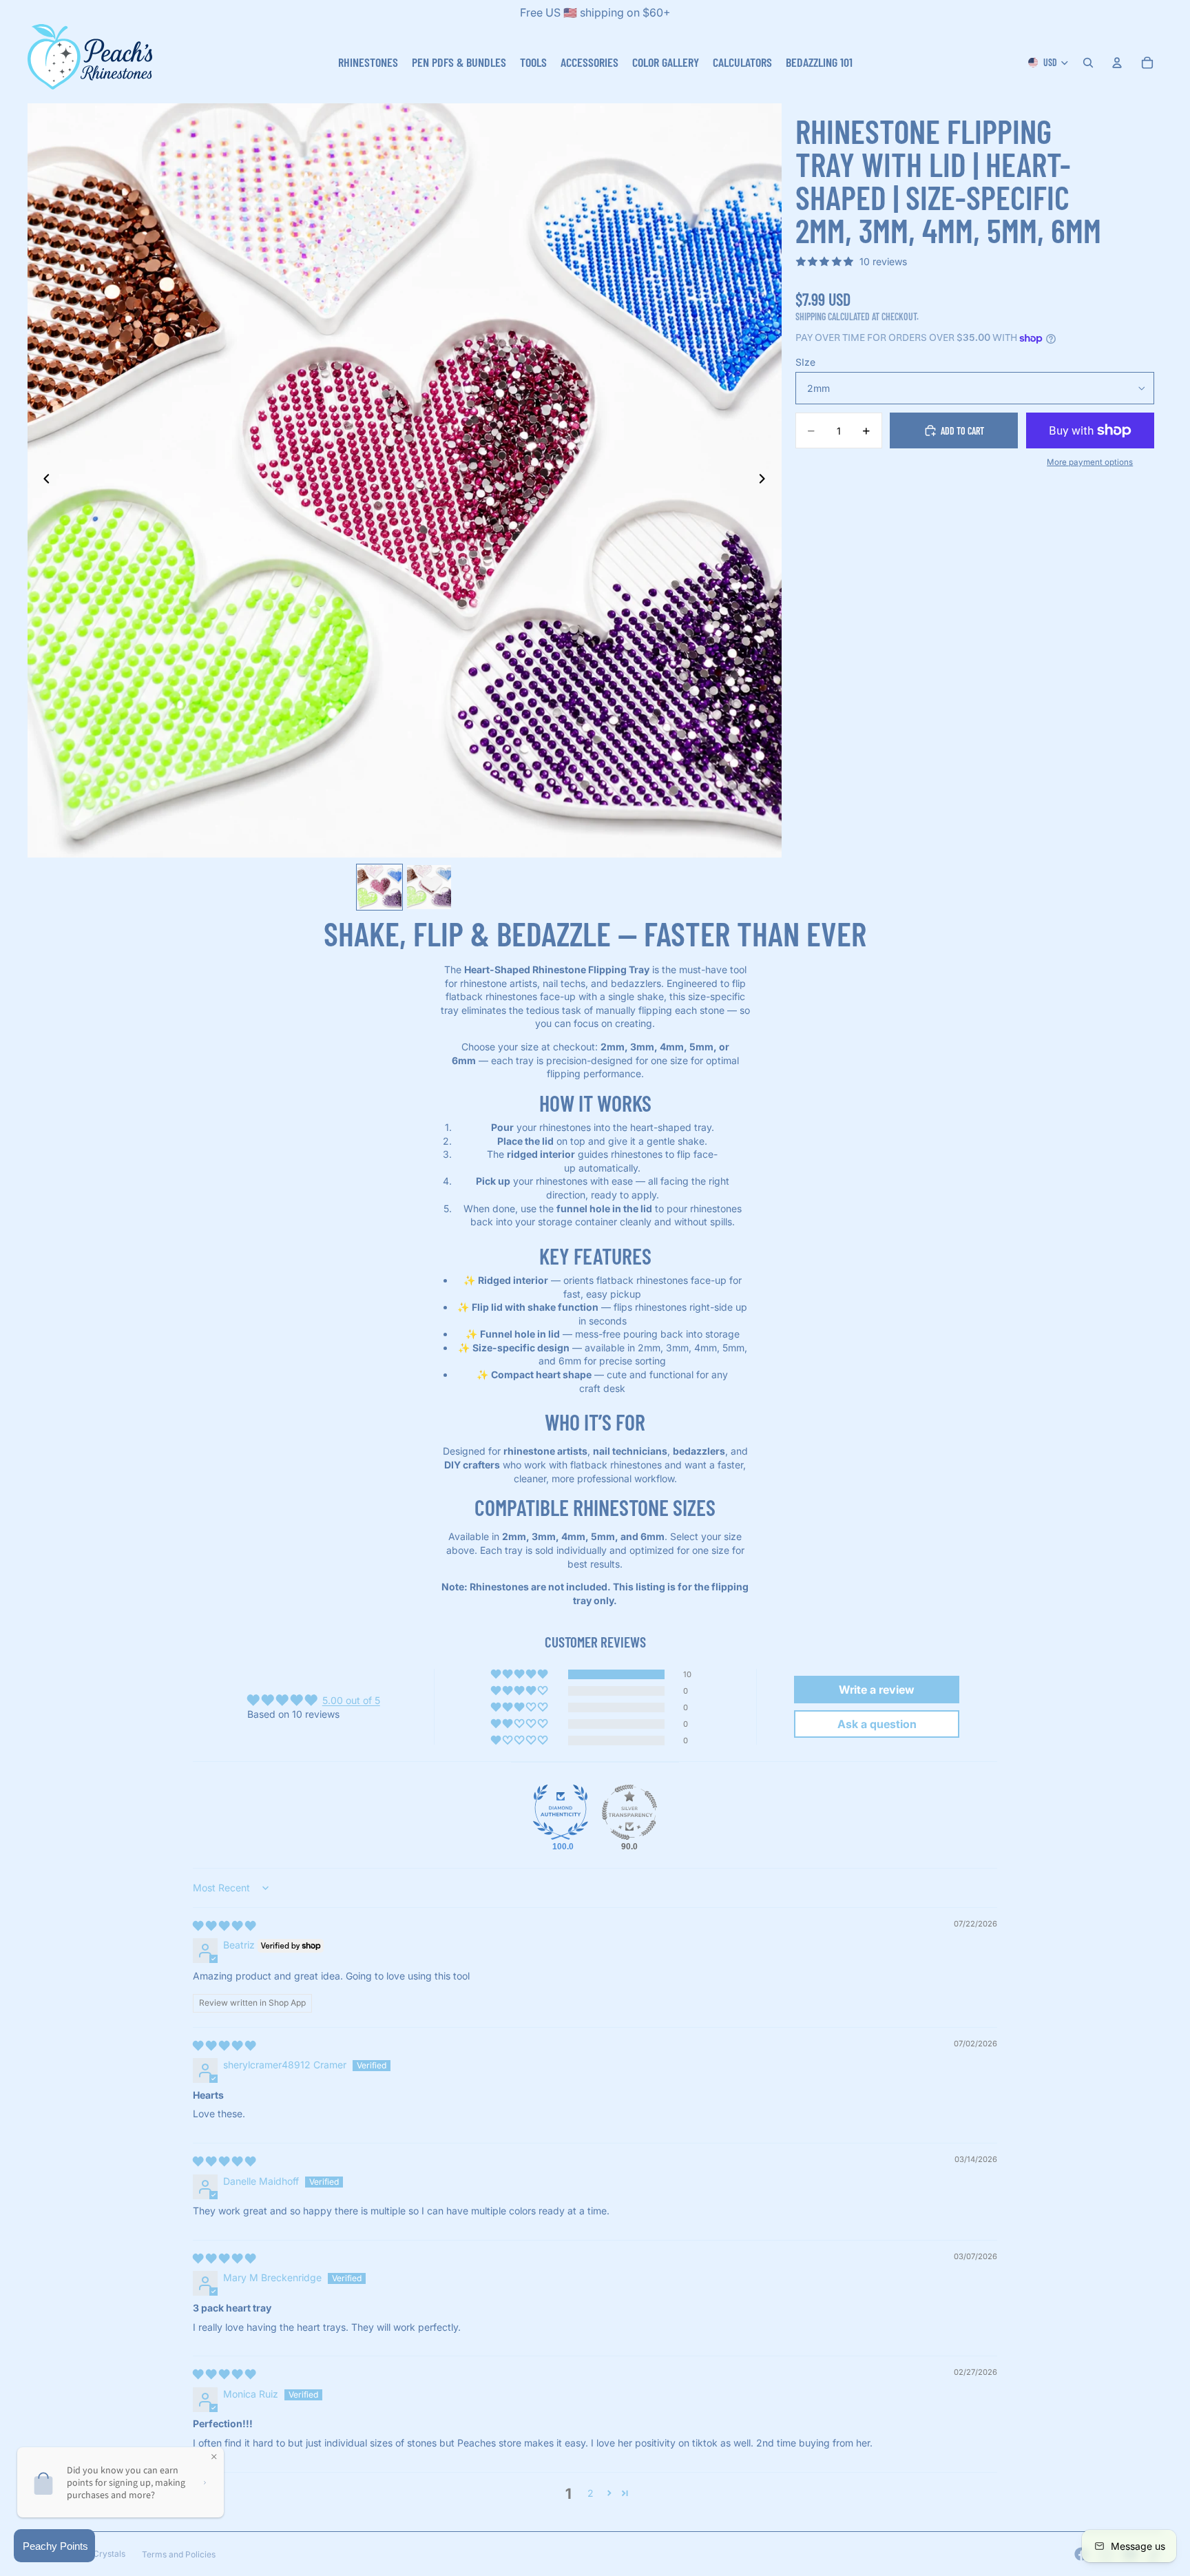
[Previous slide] (43, 480)
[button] (520, 1674)
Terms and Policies (179, 2554)
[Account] (1117, 63)
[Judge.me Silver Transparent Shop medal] (629, 1812)
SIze (805, 362)
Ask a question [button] (877, 1724)
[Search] (1088, 63)
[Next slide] (766, 480)
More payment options (1090, 462)
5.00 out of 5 (351, 1700)
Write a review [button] (877, 1690)
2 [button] (591, 2493)
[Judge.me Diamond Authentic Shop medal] (561, 1812)
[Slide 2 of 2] (429, 887)
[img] (224, 1925)
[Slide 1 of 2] (379, 887)
